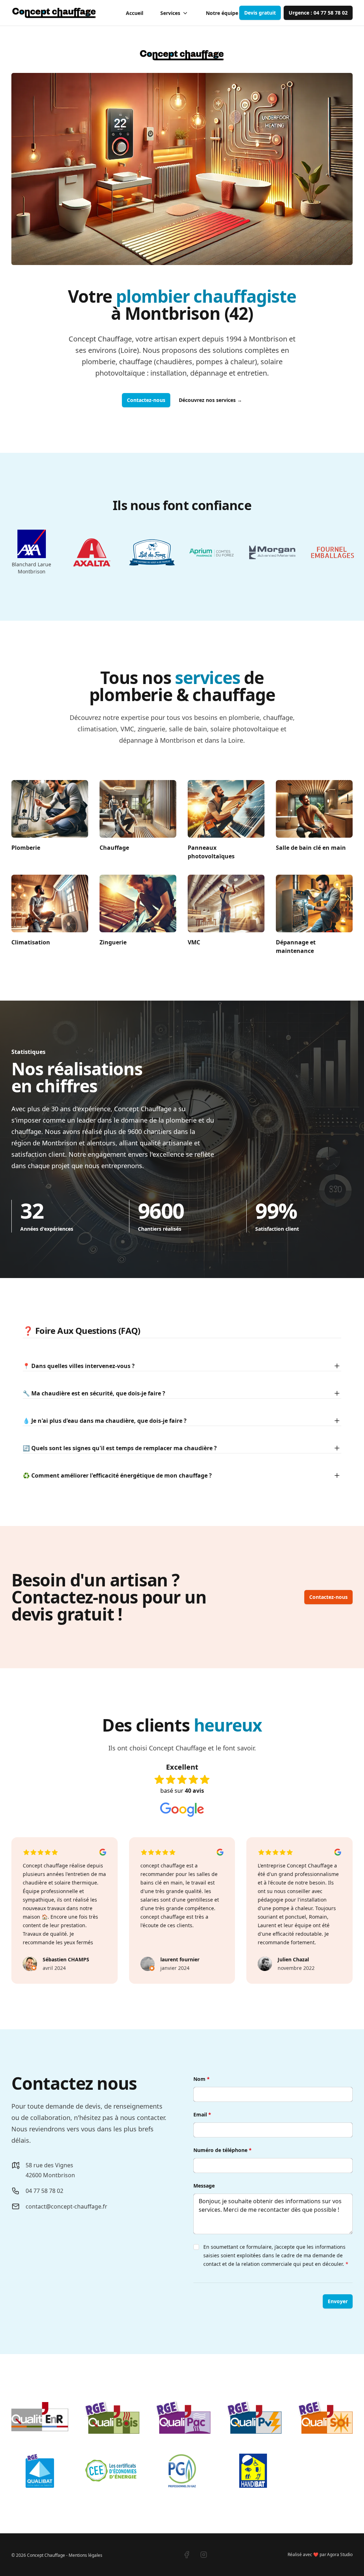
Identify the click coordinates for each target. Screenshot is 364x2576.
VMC (194, 942)
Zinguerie (113, 942)
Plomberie (26, 848)
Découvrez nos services (210, 400)
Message (204, 2186)
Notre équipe (222, 13)
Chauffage (114, 848)
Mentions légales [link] (85, 2555)
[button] (260, 13)
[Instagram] (204, 2555)
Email (202, 2114)
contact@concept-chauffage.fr (66, 2206)
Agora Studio (340, 2554)
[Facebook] (187, 2555)
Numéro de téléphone (223, 2150)
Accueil (135, 13)
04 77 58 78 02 (44, 2191)
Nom (202, 2079)
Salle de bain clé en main (311, 848)
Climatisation (31, 942)
